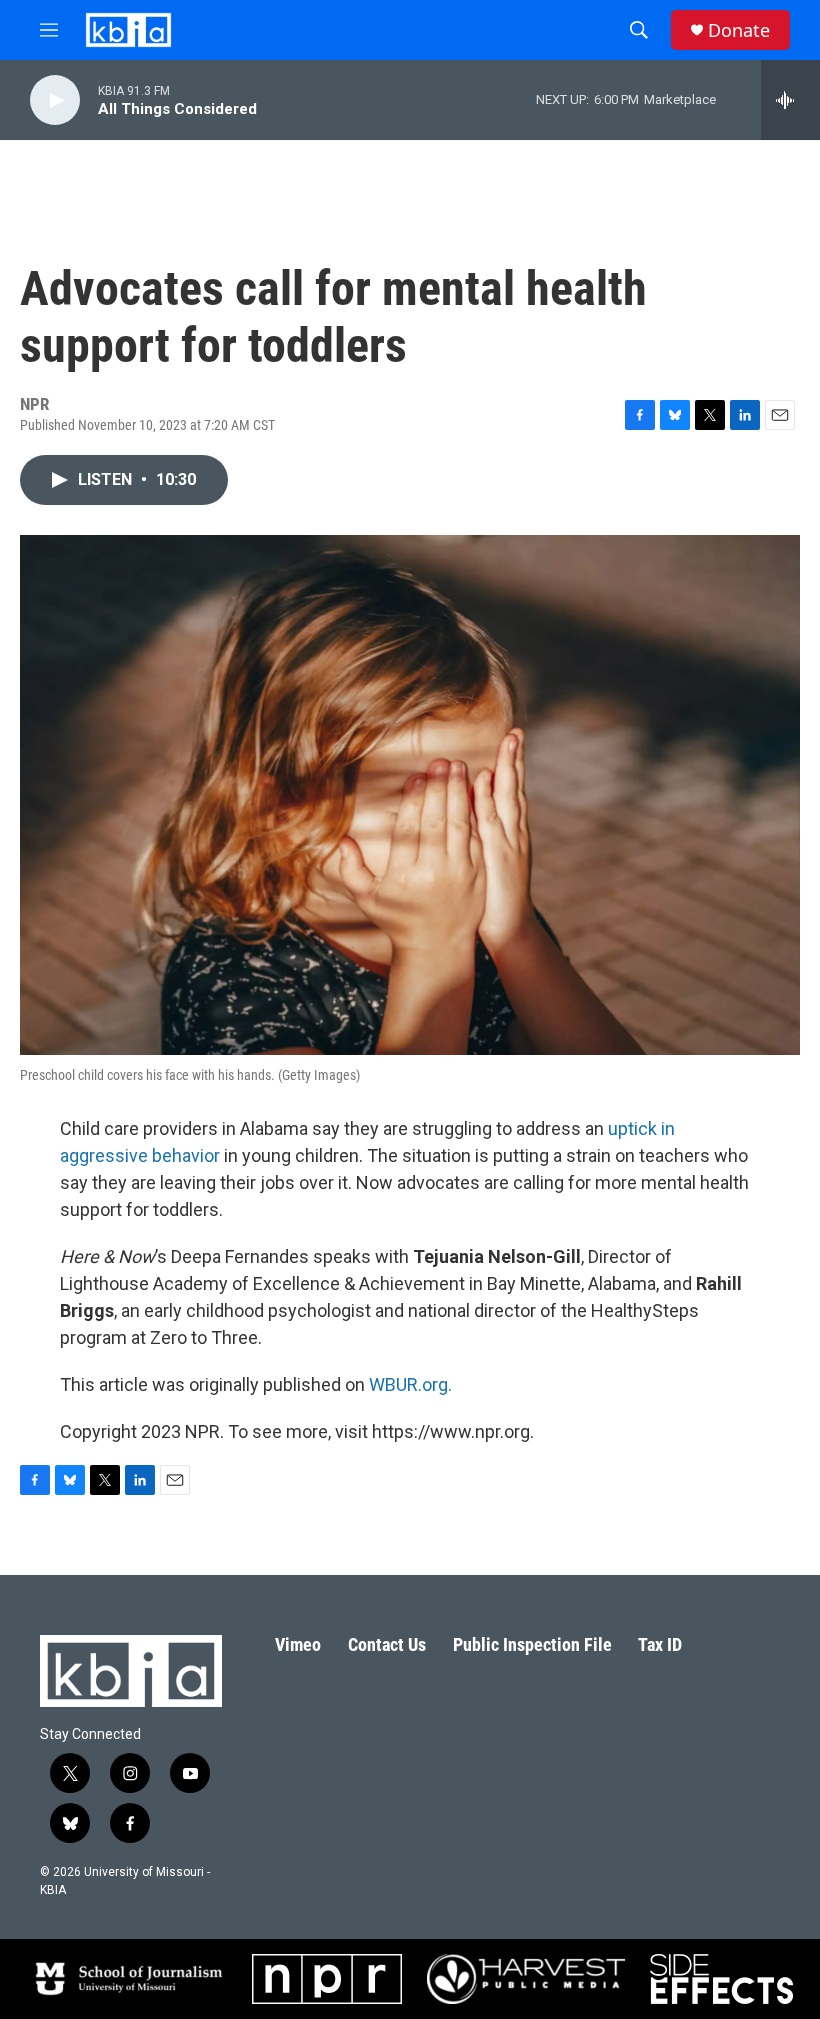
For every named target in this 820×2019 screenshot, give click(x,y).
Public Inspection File (532, 1644)
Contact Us (387, 1644)
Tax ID (660, 1644)
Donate (739, 30)
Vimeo (298, 1644)
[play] (55, 100)
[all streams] (790, 100)
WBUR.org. (410, 1384)
